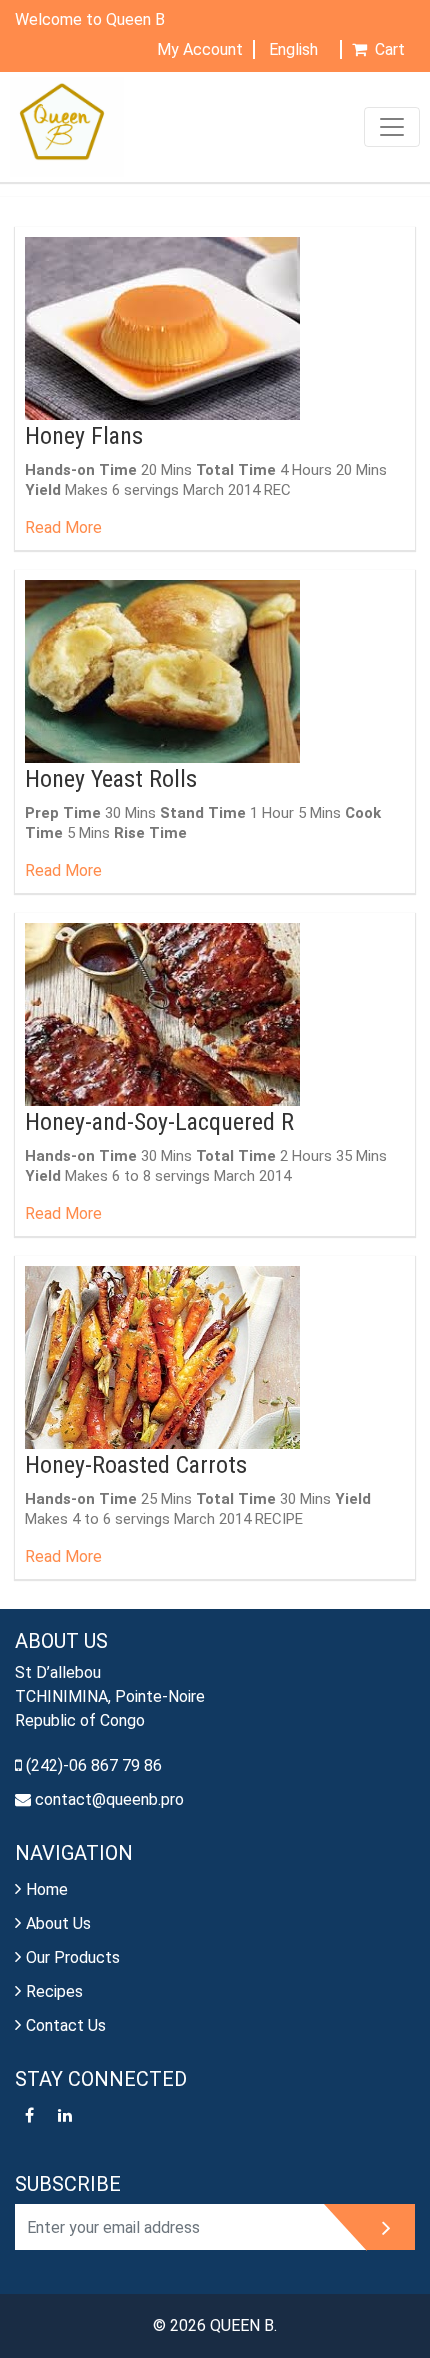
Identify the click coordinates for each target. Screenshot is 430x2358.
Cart (390, 49)
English (295, 49)
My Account (200, 49)
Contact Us (66, 2025)
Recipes (54, 1991)
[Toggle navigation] (392, 127)
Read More (63, 527)
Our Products (73, 1957)
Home (47, 1889)
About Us (58, 1923)
